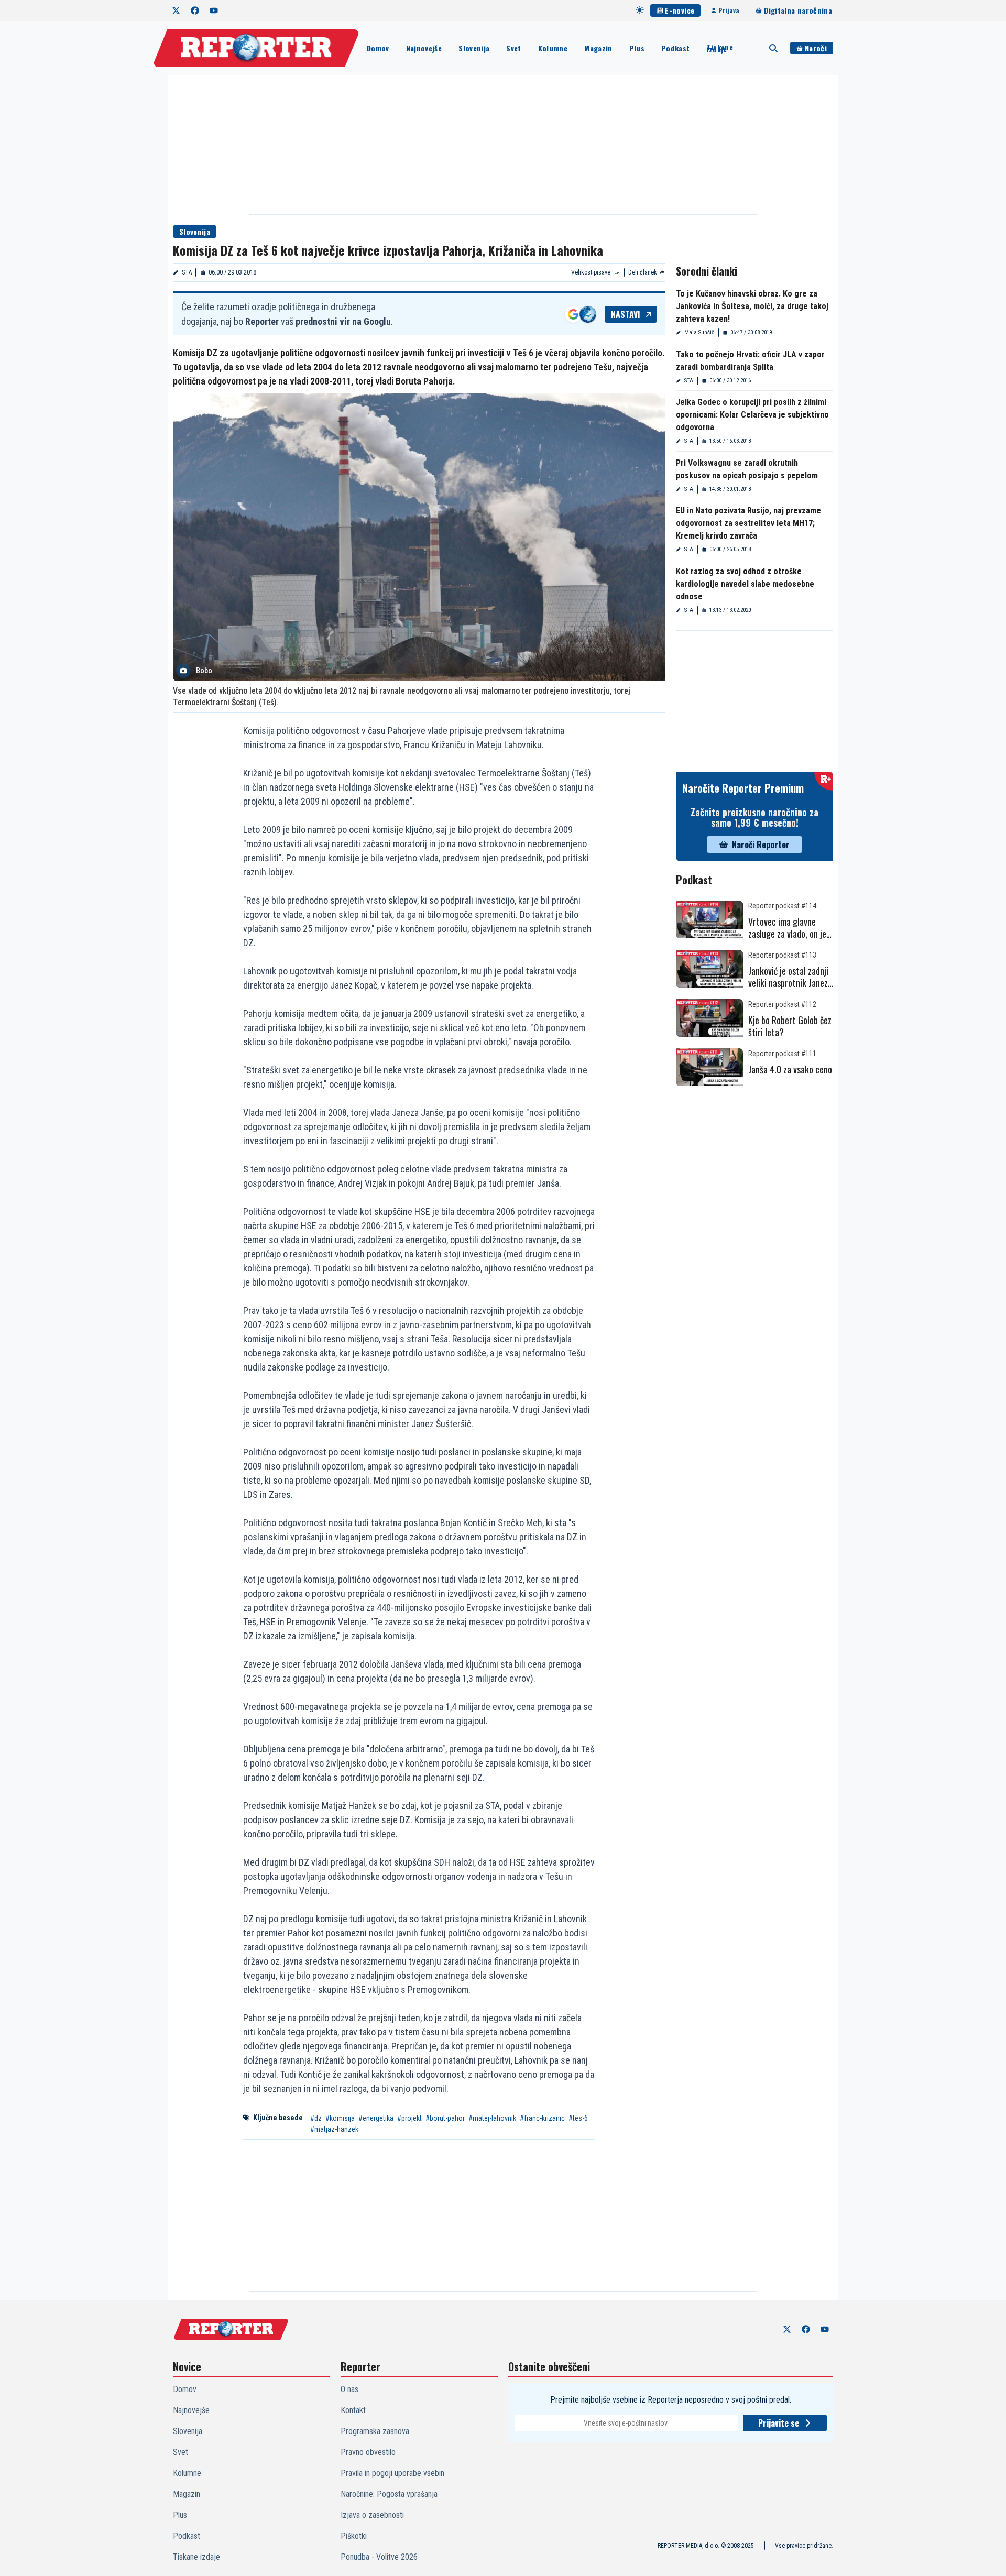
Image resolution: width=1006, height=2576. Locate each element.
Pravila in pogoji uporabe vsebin (392, 2473)
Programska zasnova (375, 2431)
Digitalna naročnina (798, 10)
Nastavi (626, 314)
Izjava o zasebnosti (372, 2515)
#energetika (376, 2118)
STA (187, 272)
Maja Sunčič (699, 332)
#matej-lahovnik (492, 2118)
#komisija (340, 2118)
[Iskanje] (773, 48)
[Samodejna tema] (640, 10)
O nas (349, 2389)
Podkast (675, 48)
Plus (637, 48)
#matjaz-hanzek (334, 2129)
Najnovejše (424, 48)
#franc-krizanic (542, 2118)
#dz (316, 2118)
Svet (513, 48)
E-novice (680, 10)
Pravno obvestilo (368, 2452)
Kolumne (553, 48)
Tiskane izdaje (719, 48)
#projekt (409, 2118)
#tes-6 (578, 2118)
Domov (378, 48)
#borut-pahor (445, 2118)
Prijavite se (779, 2423)
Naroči (816, 48)
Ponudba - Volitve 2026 (379, 2557)
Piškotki (354, 2536)
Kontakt (353, 2410)
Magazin (598, 48)
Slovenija (474, 48)
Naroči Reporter (761, 845)
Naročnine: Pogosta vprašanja (389, 2494)
